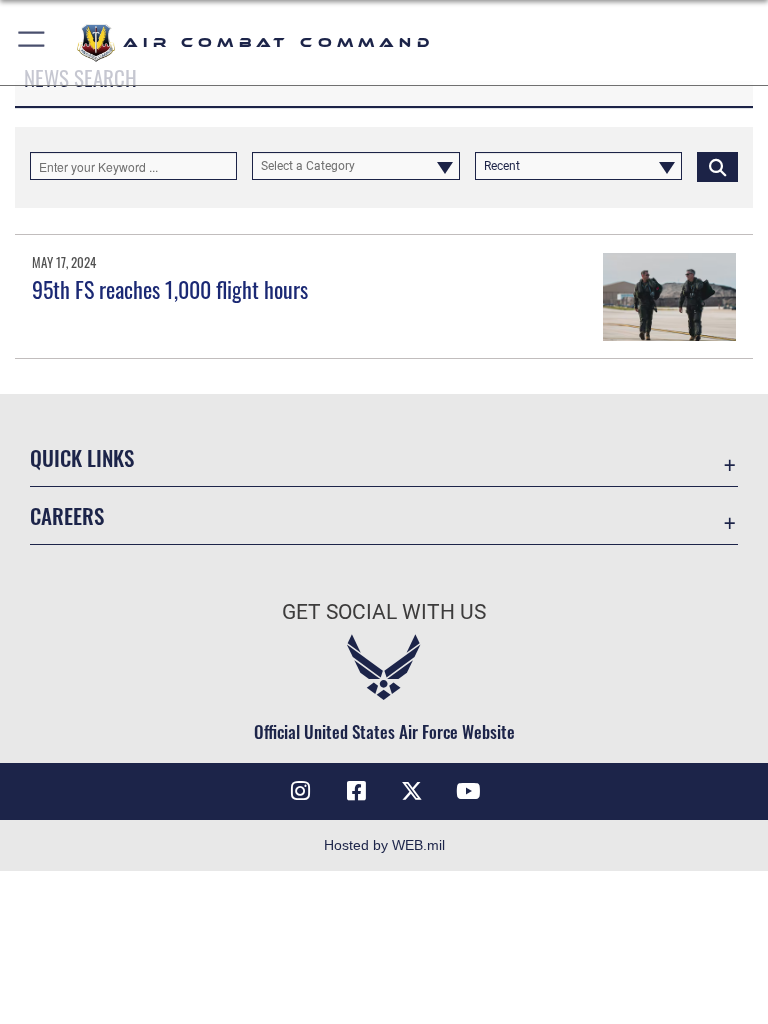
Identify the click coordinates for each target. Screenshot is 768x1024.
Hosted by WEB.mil (384, 845)
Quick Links (82, 457)
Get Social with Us (384, 612)
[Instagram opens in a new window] (300, 791)
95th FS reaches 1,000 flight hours (170, 289)
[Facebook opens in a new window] (356, 791)
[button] (32, 42)
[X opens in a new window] (412, 791)
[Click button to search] (717, 166)
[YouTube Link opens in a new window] (468, 791)
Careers (67, 515)
